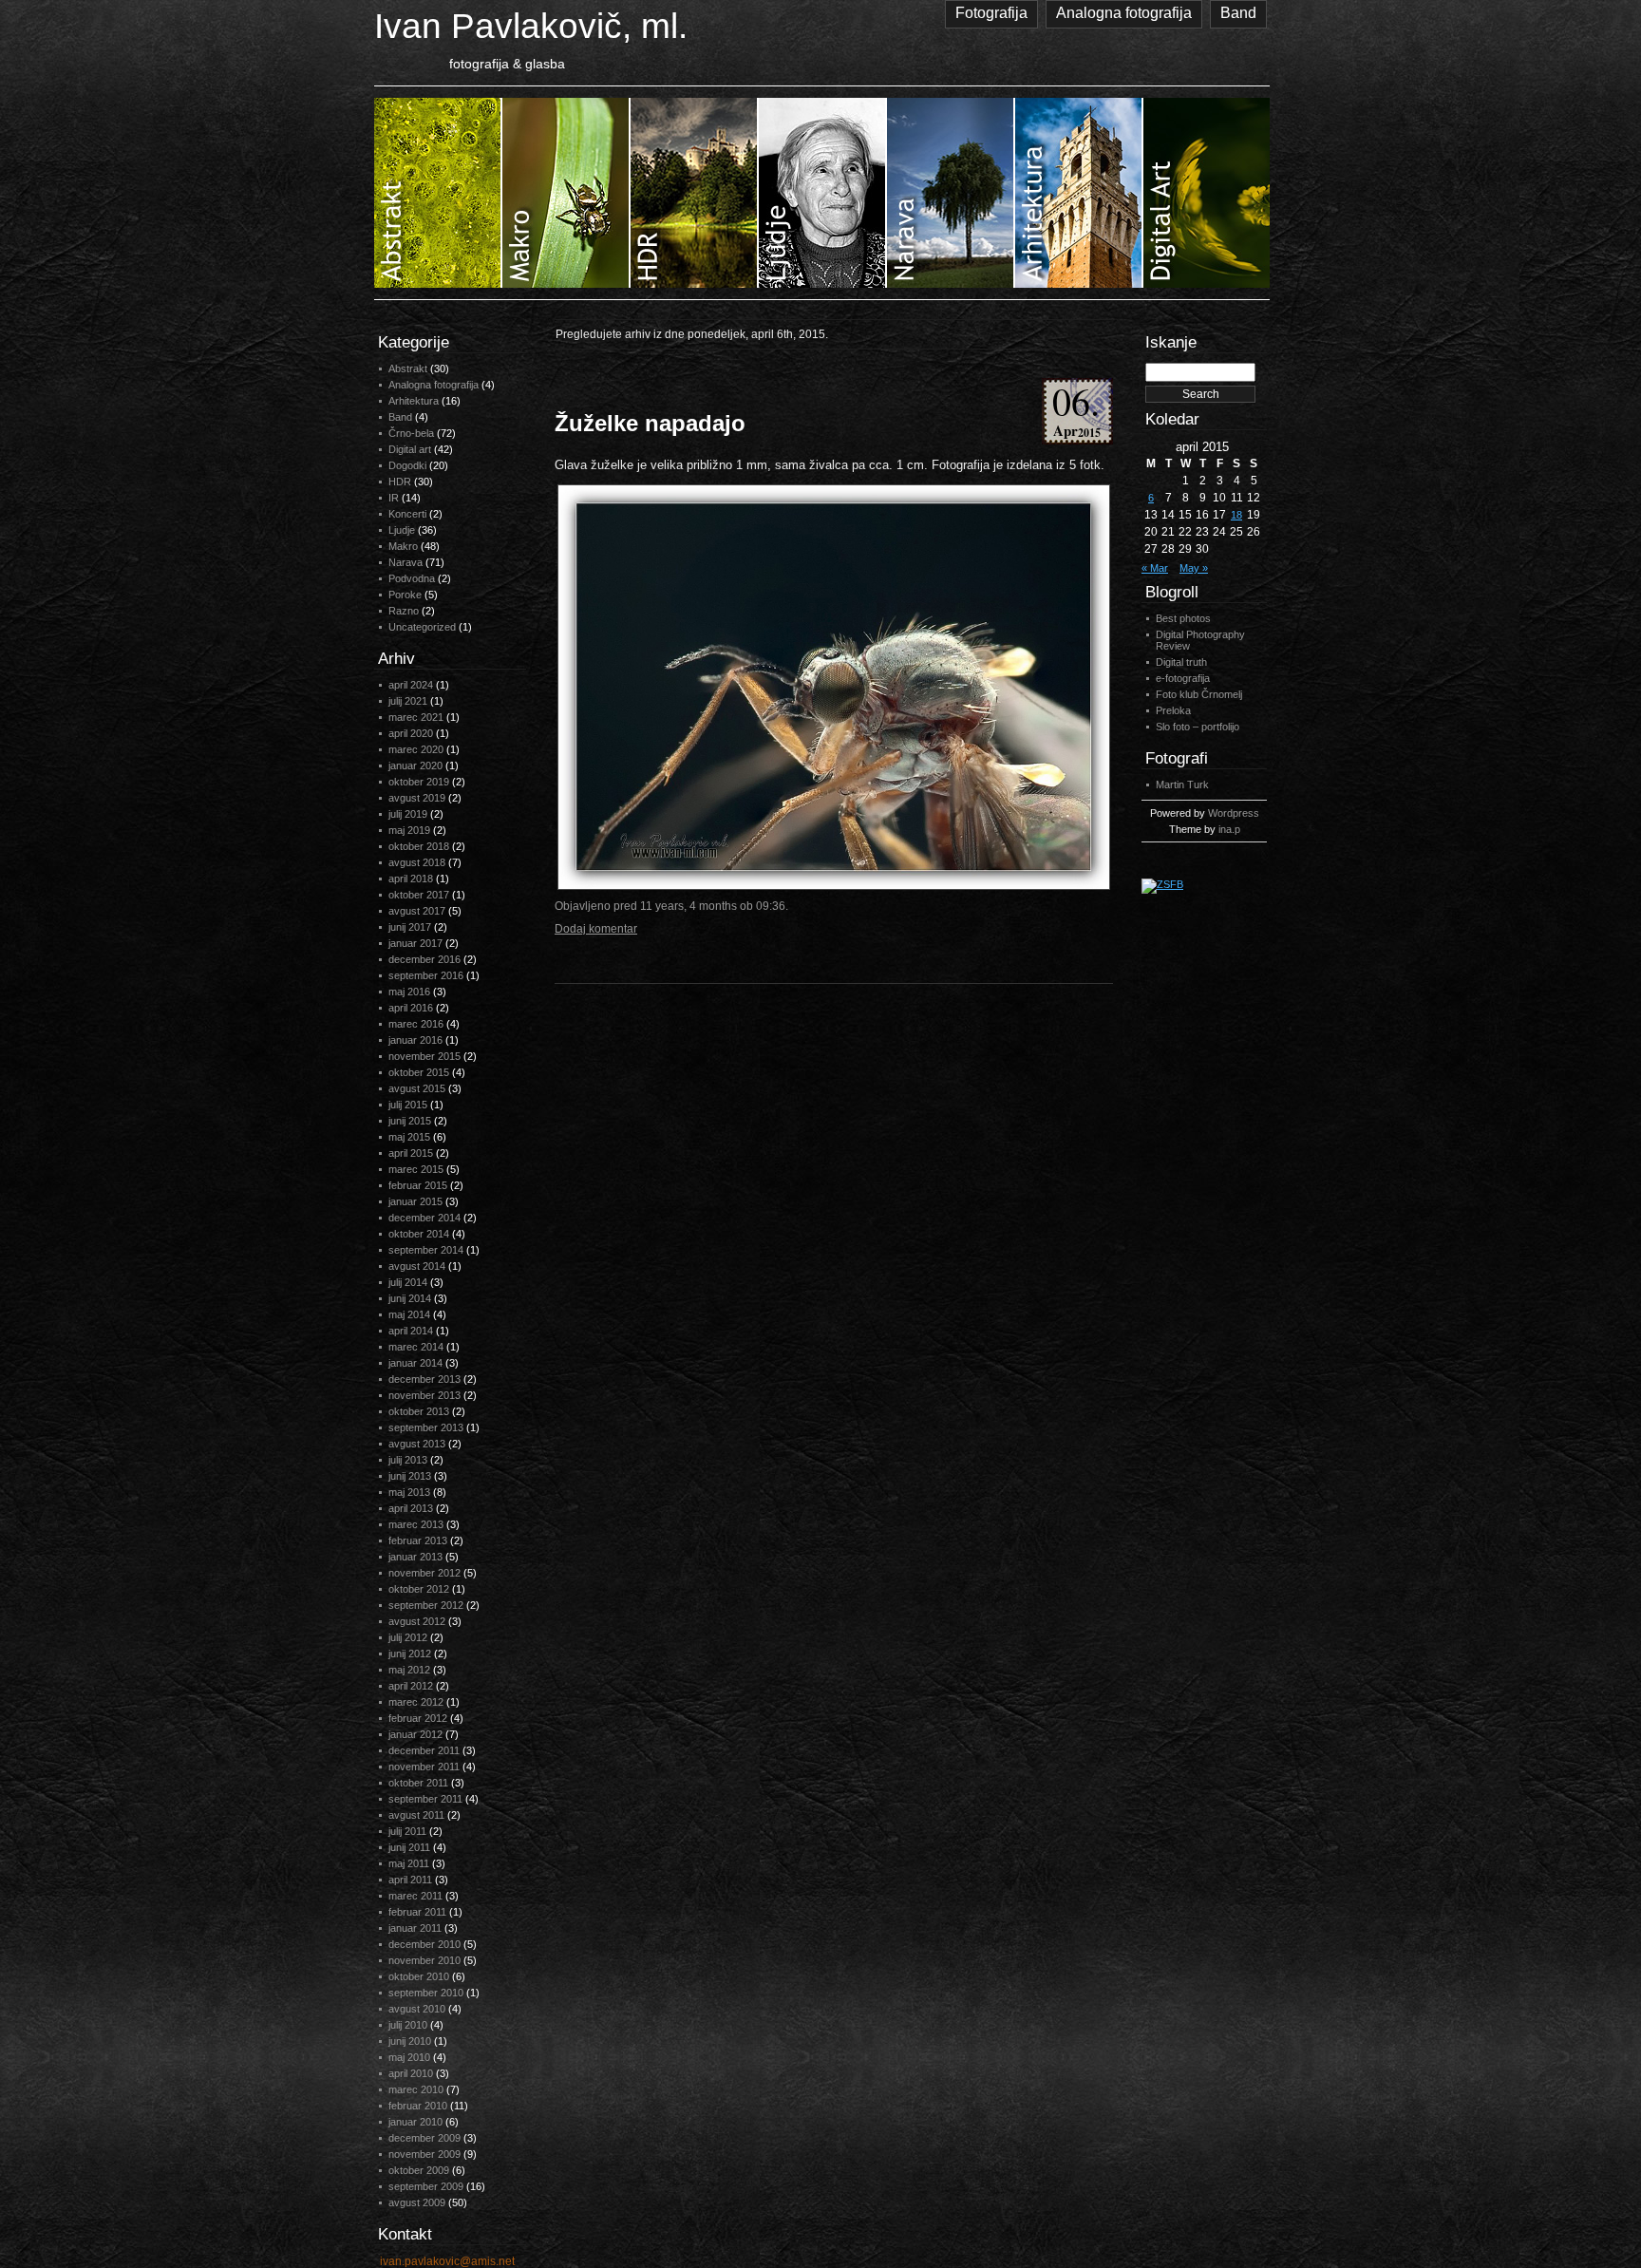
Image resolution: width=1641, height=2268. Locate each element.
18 (1236, 515)
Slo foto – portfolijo (1198, 727)
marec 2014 (416, 1347)
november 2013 (424, 1395)
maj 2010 (409, 2057)
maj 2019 (409, 830)
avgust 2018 (417, 862)
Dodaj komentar (596, 929)
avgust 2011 (416, 1815)
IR (394, 498)
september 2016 (426, 975)
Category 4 (823, 193)
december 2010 (424, 1944)
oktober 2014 (419, 1234)
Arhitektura (414, 401)
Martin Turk (1182, 784)
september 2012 (426, 1605)
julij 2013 (408, 1460)
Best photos (1183, 618)
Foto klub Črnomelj (1199, 694)
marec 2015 (416, 1169)
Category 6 (1079, 193)
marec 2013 (416, 1524)
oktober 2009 (419, 2170)
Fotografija (991, 13)
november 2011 (424, 1767)
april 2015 (411, 1153)
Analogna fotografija (1124, 13)
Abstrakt (408, 369)
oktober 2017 (419, 895)
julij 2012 (408, 1637)
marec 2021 (416, 717)
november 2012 (424, 1573)
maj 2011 (409, 1863)
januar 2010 (415, 2122)
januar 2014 (415, 1363)
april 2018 (411, 879)
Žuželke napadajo (650, 423)
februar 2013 (418, 1540)
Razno (404, 611)
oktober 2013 (419, 1411)
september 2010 (426, 1993)
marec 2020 (416, 749)
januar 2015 (415, 1201)
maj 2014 (409, 1314)
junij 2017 (410, 927)
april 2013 (411, 1508)
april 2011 (410, 1880)
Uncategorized (422, 627)
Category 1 (438, 193)
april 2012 (411, 1686)
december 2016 (424, 959)
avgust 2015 (417, 1088)
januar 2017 (415, 943)
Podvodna (412, 578)
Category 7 (1207, 193)
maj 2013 (409, 1492)
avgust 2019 (417, 798)
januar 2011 (415, 1928)
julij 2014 (408, 1282)
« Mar (1155, 568)
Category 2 (566, 193)
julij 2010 (408, 2025)
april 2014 (411, 1331)
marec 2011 (415, 1896)
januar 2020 (415, 765)
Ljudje (402, 530)
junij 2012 (410, 1654)
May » (1194, 568)
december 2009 (424, 2138)
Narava (406, 562)
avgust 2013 (417, 1444)
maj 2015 (409, 1137)
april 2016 (411, 1008)
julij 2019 (408, 814)
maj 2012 (409, 1670)
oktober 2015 (419, 1072)
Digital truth (1181, 662)
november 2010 (424, 1960)
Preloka (1173, 710)
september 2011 (425, 1799)
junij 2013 (410, 1476)
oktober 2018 (419, 846)
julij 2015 (408, 1105)
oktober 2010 (419, 1976)
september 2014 (426, 1250)
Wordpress (1234, 813)
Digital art (410, 449)
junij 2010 (410, 2041)
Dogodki (407, 465)
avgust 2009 (417, 2202)
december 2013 (424, 1379)
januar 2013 (415, 1557)
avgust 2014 (417, 1266)
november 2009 (424, 2154)
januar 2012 (415, 1734)
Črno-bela (411, 433)
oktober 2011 (418, 1783)
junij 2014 (410, 1298)
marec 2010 (416, 2089)
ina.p (1229, 829)
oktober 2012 (419, 1589)
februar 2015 (418, 1185)
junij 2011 (409, 1847)
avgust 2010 (417, 2009)
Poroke (405, 595)
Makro (403, 546)
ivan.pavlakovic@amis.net (447, 2261)
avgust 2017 (417, 911)
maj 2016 (409, 992)
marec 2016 (416, 1024)
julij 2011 (407, 1831)
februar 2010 (418, 2106)
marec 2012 (416, 1702)
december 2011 (424, 1750)
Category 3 (695, 193)
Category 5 (951, 193)
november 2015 (424, 1056)
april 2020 (411, 733)
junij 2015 (410, 1121)
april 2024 (411, 685)
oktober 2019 (419, 782)
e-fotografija (1183, 678)
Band (1238, 13)
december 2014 (424, 1218)
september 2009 (426, 2186)
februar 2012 (418, 1718)
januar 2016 (415, 1040)
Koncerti (407, 514)
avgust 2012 (417, 1621)
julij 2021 (408, 701)
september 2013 (426, 1427)
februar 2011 (417, 1912)
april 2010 (411, 2073)
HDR (400, 482)
